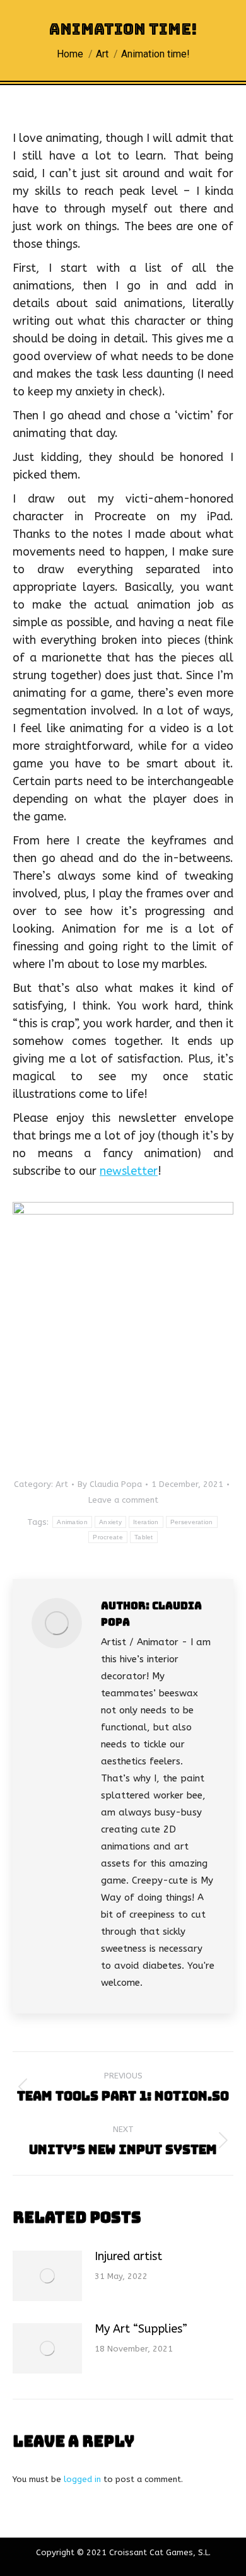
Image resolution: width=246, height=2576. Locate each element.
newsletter (129, 1171)
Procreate (108, 1537)
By (110, 1484)
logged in (82, 2479)
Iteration (146, 1522)
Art (62, 1484)
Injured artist (128, 2256)
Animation (72, 1522)
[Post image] (47, 2276)
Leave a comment (123, 1500)
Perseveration (192, 1522)
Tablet (144, 1537)
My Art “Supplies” (141, 2329)
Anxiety (110, 1522)
